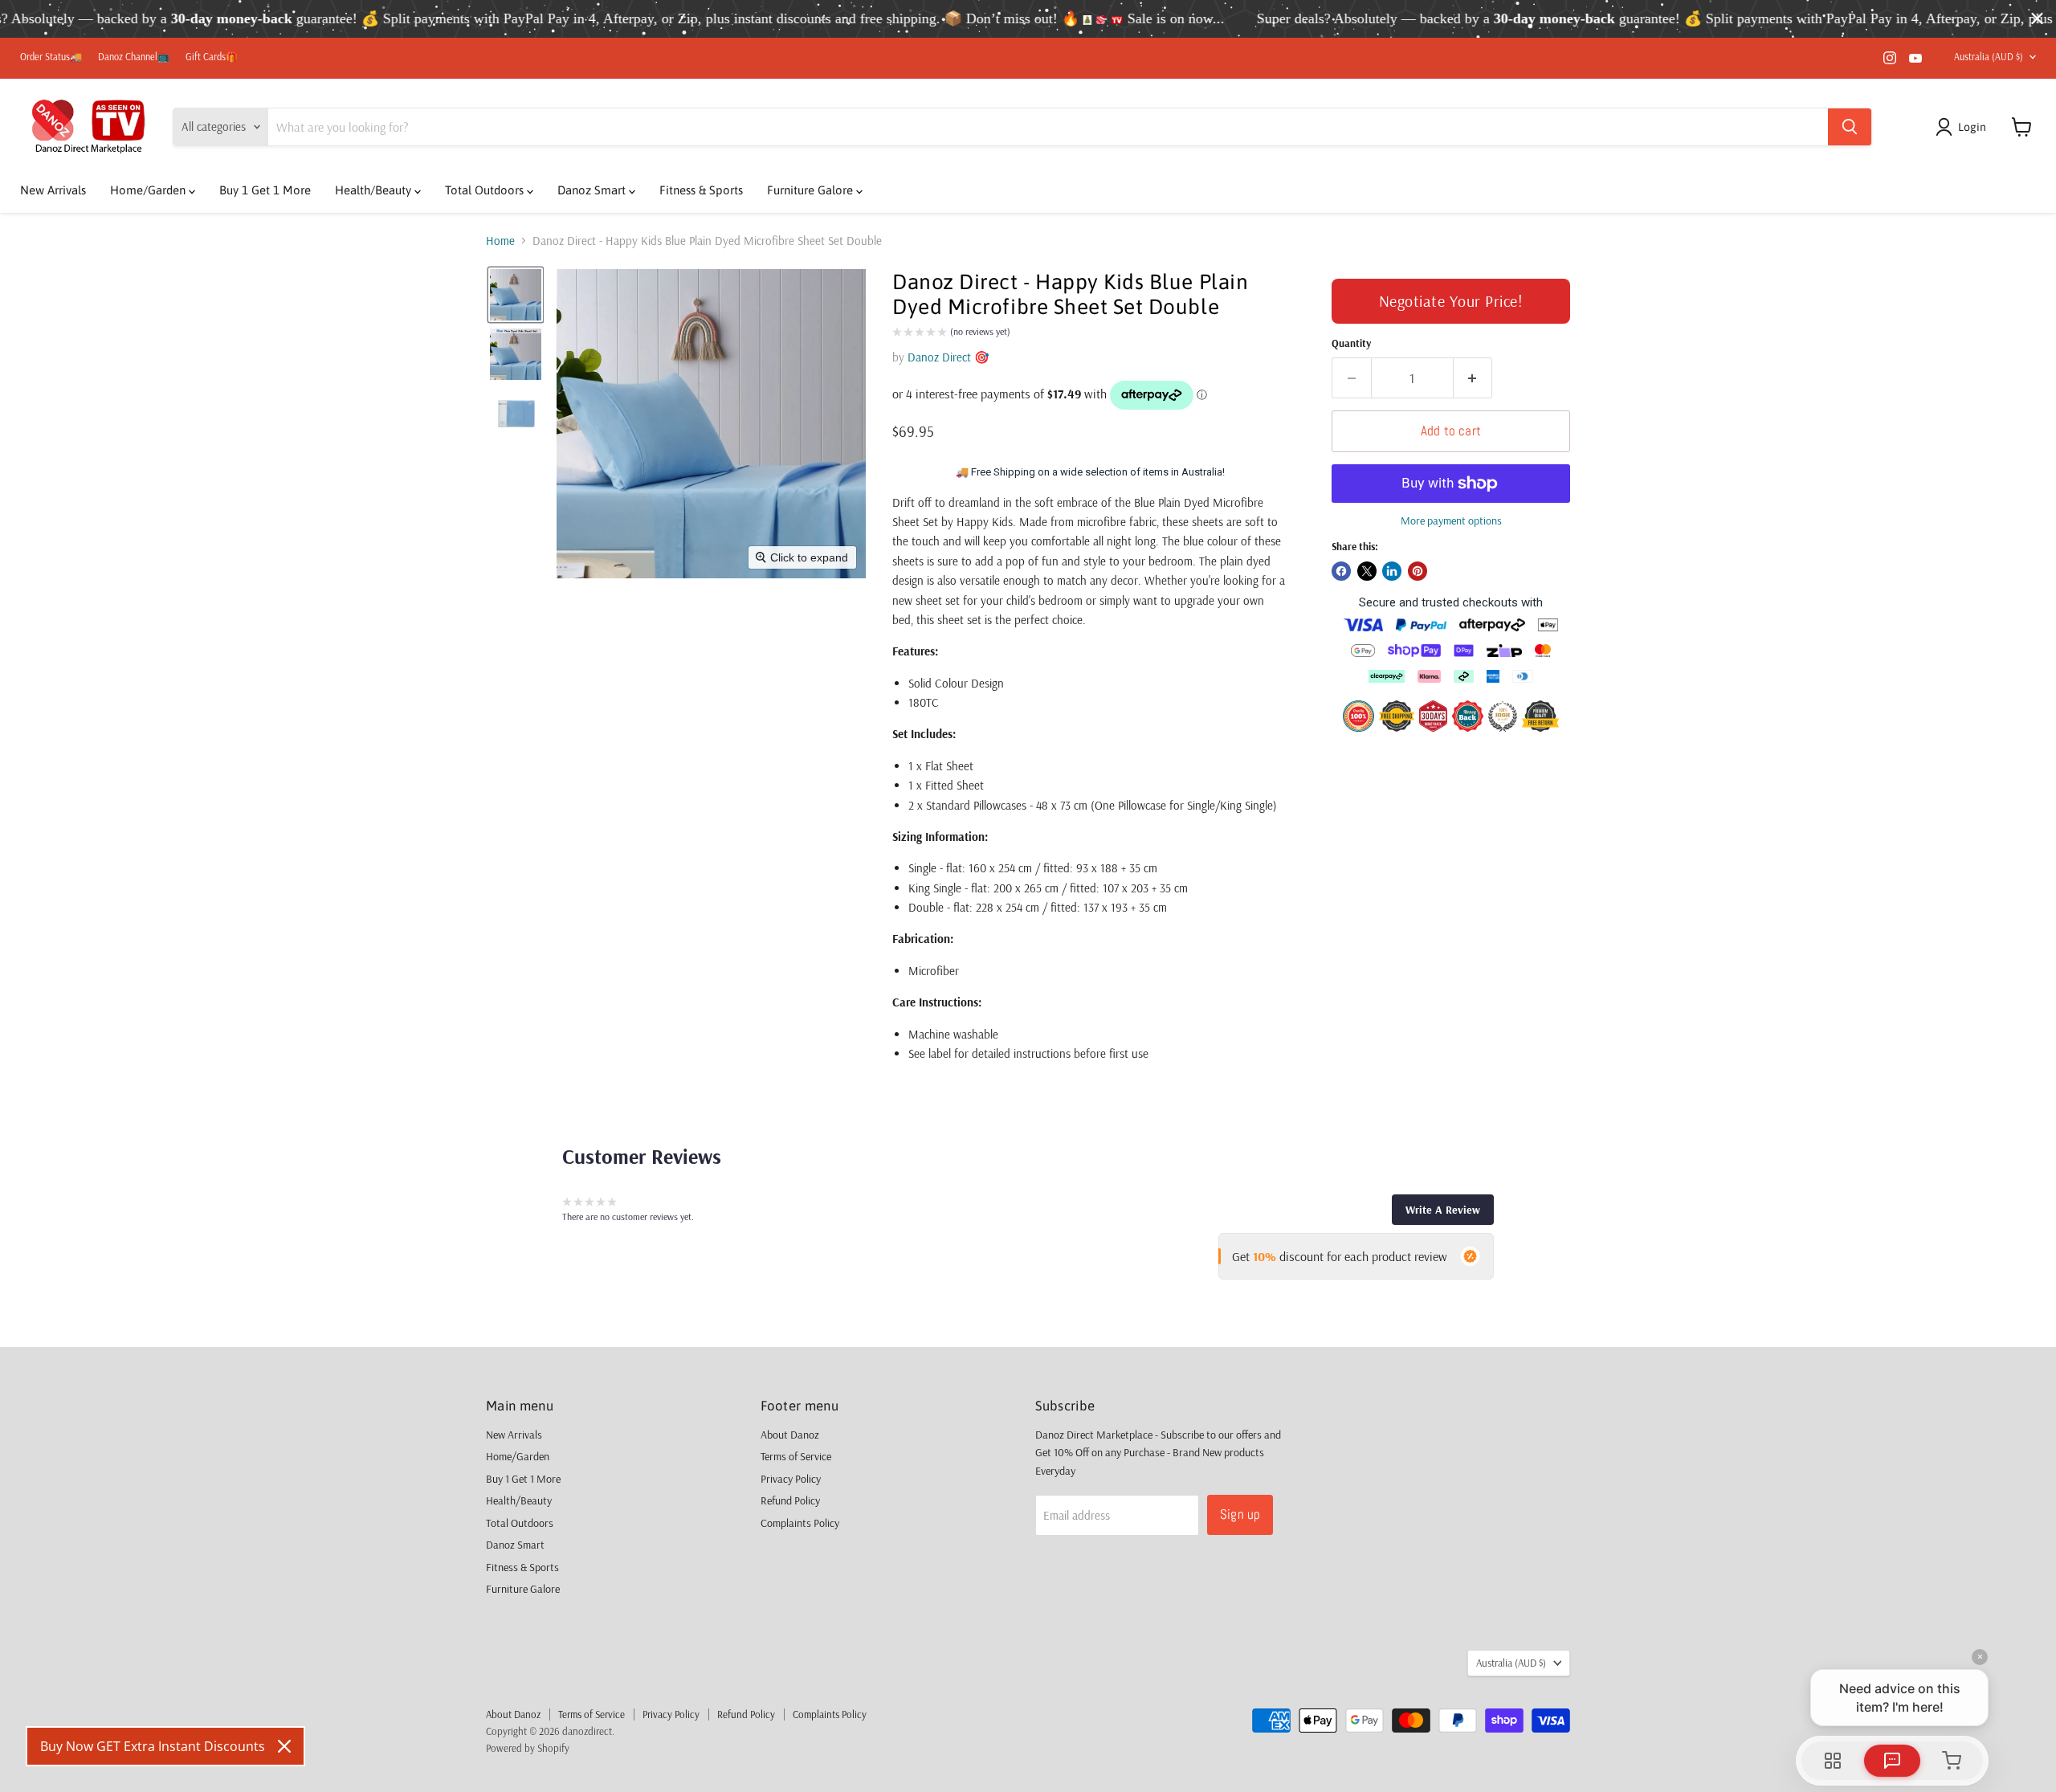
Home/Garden (149, 190)
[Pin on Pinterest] (1418, 571)
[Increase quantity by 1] (1473, 378)
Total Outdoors (486, 190)
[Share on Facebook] (1341, 571)
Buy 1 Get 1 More (265, 190)
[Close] (284, 1746)
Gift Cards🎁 (212, 57)
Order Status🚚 (51, 57)
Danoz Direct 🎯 (948, 357)
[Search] (1850, 127)
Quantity (1351, 343)
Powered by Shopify (528, 1748)
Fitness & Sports (701, 190)
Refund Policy (790, 1500)
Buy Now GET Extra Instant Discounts (153, 1746)
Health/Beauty (375, 190)
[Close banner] (2037, 19)
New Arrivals (53, 190)
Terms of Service (796, 1456)
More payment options (1451, 520)
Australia (1989, 57)
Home (500, 241)
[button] (1964, 127)
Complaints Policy (800, 1523)
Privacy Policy (791, 1479)
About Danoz (790, 1435)
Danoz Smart (593, 190)
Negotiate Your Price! (1451, 301)
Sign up (1240, 1514)
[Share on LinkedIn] (1392, 571)
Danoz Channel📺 (134, 57)
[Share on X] (1367, 571)
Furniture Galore (812, 190)
